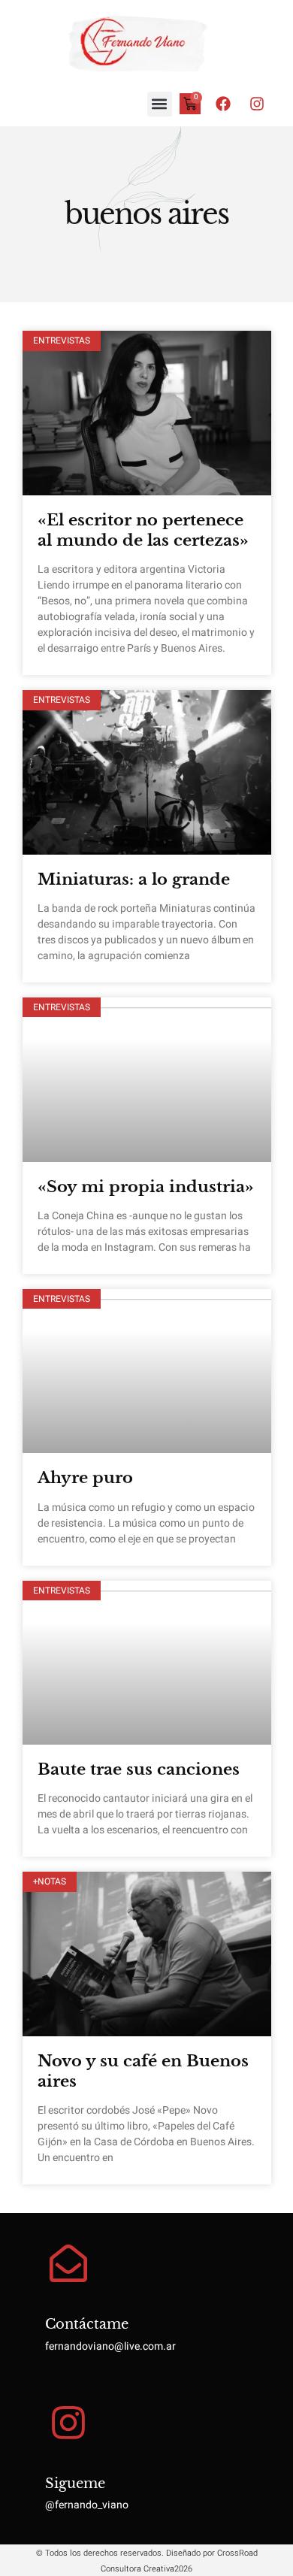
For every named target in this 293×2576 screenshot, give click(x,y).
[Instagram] (257, 104)
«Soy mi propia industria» (146, 1187)
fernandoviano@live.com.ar (110, 2346)
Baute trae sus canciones (139, 1769)
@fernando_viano (87, 2505)
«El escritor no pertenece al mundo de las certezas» (143, 530)
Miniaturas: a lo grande (134, 879)
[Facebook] (223, 104)
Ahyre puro (85, 1478)
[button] (160, 104)
